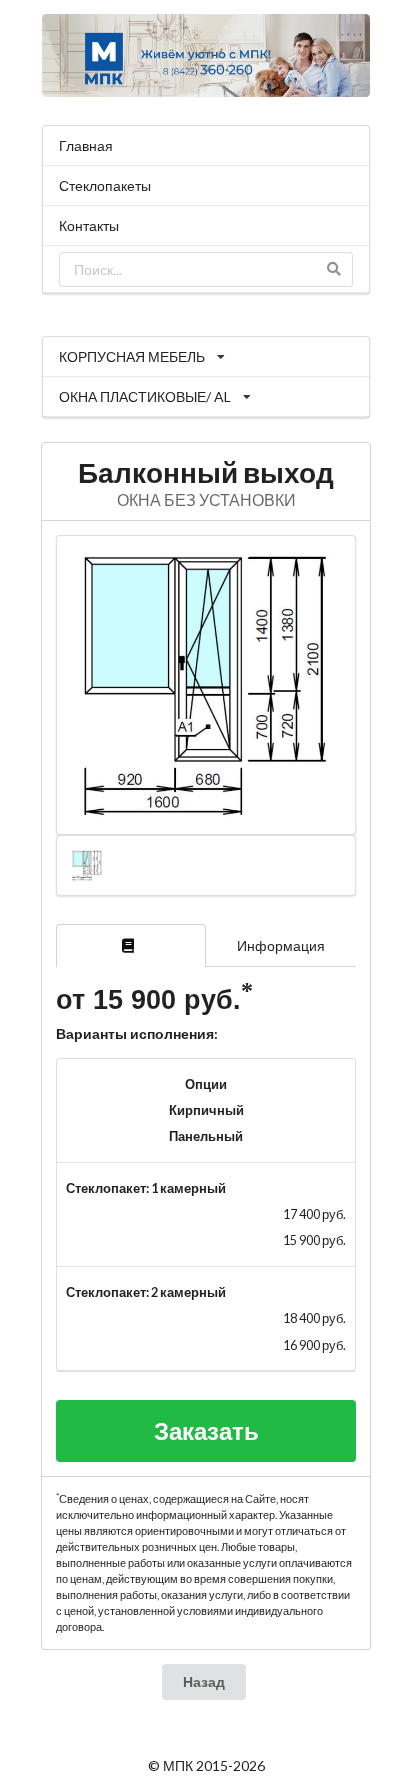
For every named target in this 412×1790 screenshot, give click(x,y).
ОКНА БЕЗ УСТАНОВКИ (206, 499)
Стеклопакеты (105, 185)
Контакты (89, 225)
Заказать (206, 1430)
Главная (86, 145)
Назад (204, 1681)
